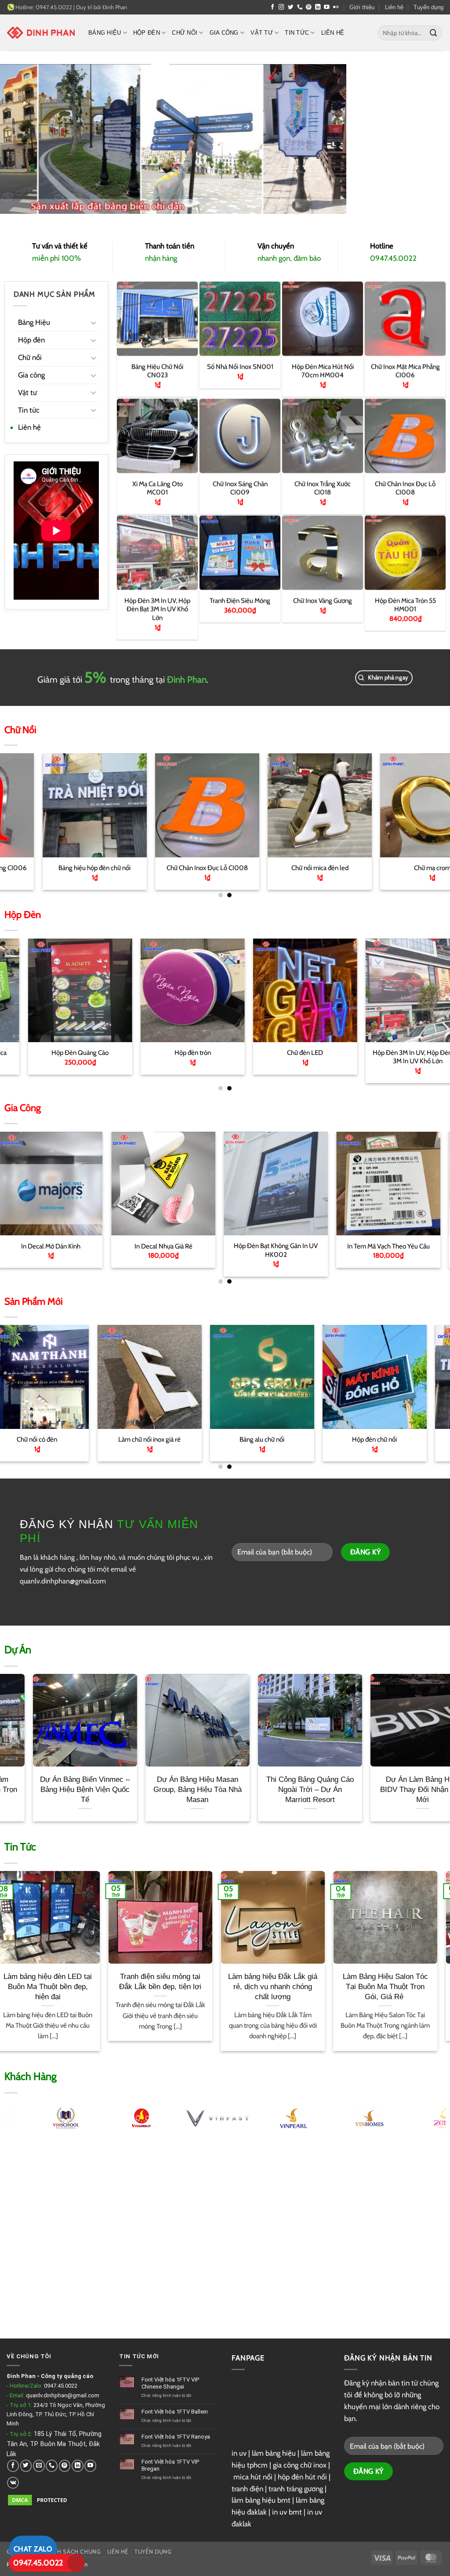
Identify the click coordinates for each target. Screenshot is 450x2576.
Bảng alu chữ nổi (34, 1439)
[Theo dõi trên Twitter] (291, 7)
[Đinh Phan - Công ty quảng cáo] (41, 32)
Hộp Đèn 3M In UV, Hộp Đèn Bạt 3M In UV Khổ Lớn (157, 608)
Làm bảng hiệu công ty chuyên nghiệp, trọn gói (60, 1981)
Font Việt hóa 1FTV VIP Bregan (170, 2465)
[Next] (430, 803)
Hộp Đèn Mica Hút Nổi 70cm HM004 (323, 371)
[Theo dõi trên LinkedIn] (318, 7)
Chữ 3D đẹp (397, 1052)
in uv (239, 2453)
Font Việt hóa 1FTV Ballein (175, 2412)
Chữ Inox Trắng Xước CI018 (323, 487)
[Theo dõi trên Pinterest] (309, 7)
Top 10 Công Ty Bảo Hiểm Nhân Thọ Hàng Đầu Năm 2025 (173, 1986)
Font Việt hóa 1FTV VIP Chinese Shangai (170, 2383)
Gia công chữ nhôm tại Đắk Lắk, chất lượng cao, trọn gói (398, 1986)
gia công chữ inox (300, 2465)
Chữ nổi (185, 33)
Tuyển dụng (428, 7)
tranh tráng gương (296, 2489)
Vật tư (262, 33)
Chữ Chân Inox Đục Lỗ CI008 (405, 487)
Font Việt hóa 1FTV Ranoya (176, 2437)
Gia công (224, 33)
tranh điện (247, 2489)
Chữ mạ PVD (285, 868)
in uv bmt (287, 2512)
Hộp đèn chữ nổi (146, 1439)
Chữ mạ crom (172, 868)
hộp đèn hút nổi (302, 2477)
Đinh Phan (115, 7)
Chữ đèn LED (59, 1052)
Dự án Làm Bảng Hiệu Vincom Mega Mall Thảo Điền (143, 1789)
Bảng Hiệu (105, 33)
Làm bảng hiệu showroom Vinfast (368, 1784)
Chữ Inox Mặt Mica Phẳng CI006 (405, 371)
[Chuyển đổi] (94, 322)
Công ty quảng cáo (67, 2376)
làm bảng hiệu (274, 2453)
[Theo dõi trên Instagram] (281, 7)
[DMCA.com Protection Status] (40, 2499)
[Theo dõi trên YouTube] (327, 7)
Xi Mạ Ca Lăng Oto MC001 (157, 487)
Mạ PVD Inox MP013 (259, 1246)
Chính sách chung (72, 2552)
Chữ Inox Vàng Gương (323, 600)
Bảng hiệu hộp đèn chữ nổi (259, 1439)
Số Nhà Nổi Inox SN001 (240, 367)
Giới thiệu (362, 7)
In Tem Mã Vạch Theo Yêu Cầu (147, 1246)
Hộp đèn (147, 33)
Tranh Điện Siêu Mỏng (240, 600)
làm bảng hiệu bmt (261, 2500)
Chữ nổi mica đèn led (60, 868)
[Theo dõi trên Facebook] (273, 7)
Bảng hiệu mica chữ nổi (371, 1439)
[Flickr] (336, 7)
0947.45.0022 (61, 2386)
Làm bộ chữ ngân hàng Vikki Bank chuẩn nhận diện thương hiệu (256, 1789)
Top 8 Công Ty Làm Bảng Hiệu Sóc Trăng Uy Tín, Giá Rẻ (286, 1986)
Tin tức (297, 33)
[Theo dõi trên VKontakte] (13, 2483)
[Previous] (20, 803)
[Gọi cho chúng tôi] (300, 7)
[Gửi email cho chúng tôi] (39, 2466)
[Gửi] (434, 33)
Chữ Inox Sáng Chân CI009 (240, 487)
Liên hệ (394, 7)
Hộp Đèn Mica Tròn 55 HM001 (405, 604)
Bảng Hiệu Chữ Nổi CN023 (157, 371)
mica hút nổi (253, 2477)
